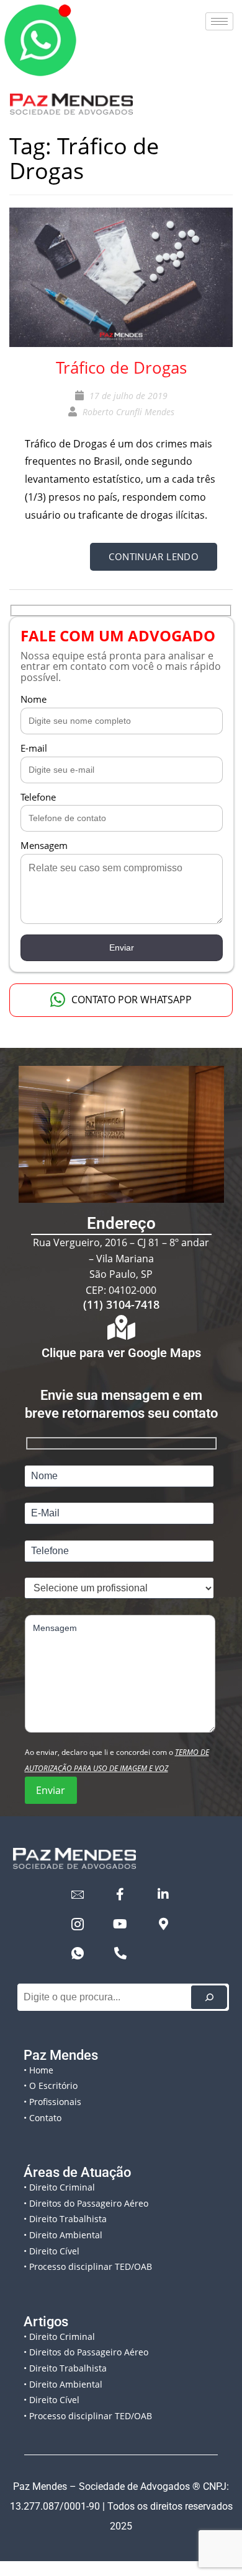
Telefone (38, 797)
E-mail (34, 748)
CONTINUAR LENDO (154, 556)
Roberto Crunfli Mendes (128, 412)
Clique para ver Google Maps (121, 1353)
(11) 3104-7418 (121, 1304)
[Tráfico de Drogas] (121, 276)
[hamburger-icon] (219, 21)
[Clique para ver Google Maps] (121, 1327)
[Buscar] (209, 1997)
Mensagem (44, 845)
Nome (34, 699)
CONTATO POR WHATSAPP (132, 1000)
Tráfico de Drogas (121, 367)
